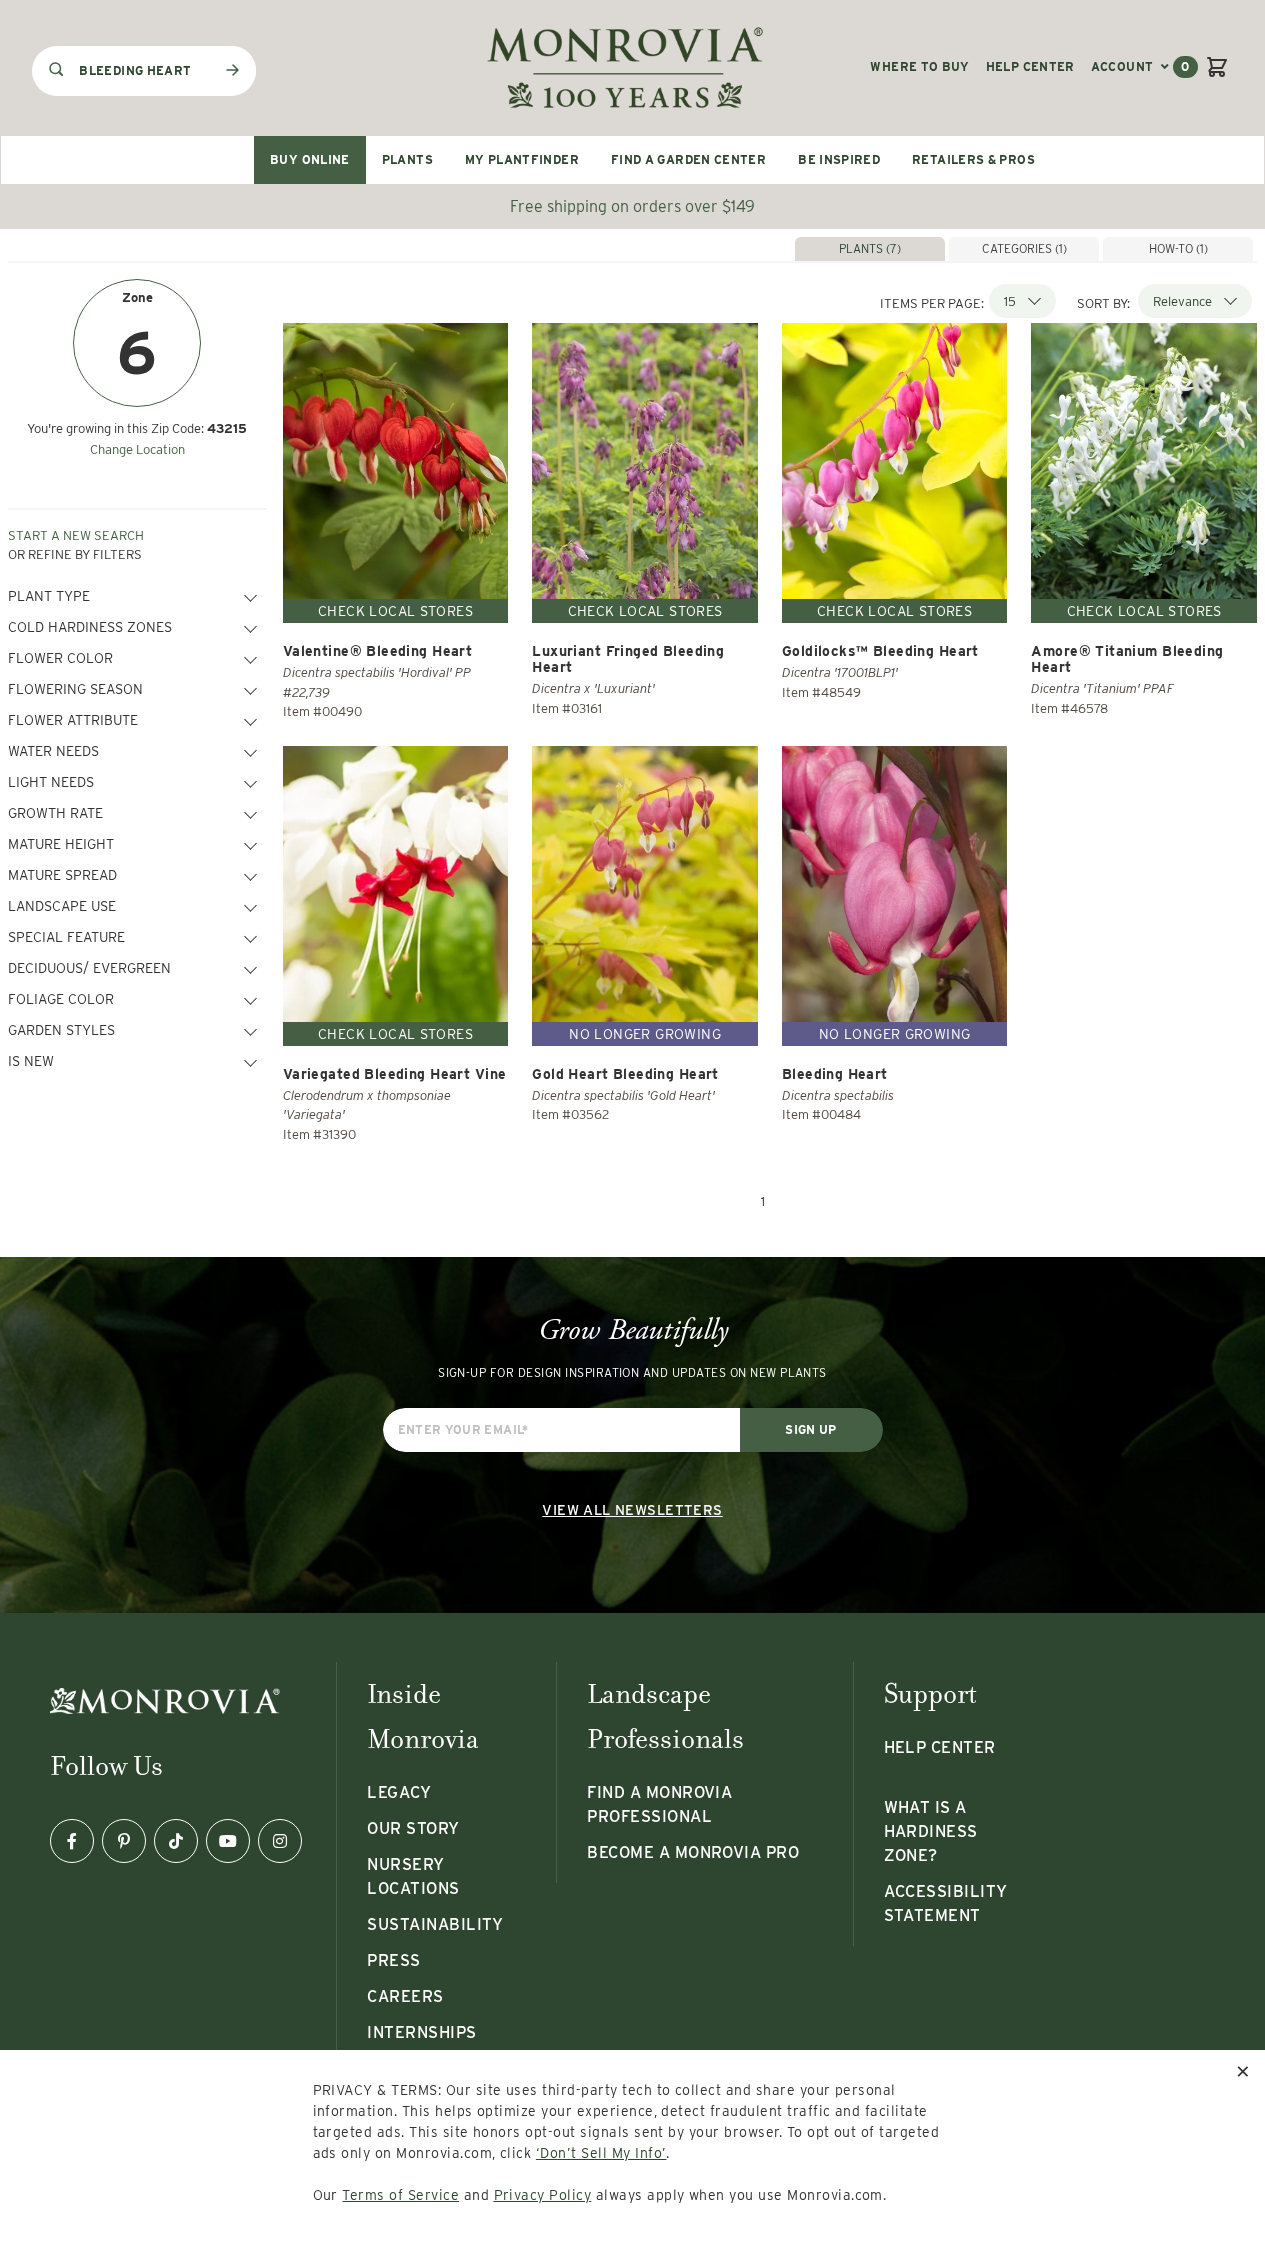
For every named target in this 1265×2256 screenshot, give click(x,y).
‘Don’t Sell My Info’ (601, 2153)
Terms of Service (400, 2195)
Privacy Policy (543, 2195)
